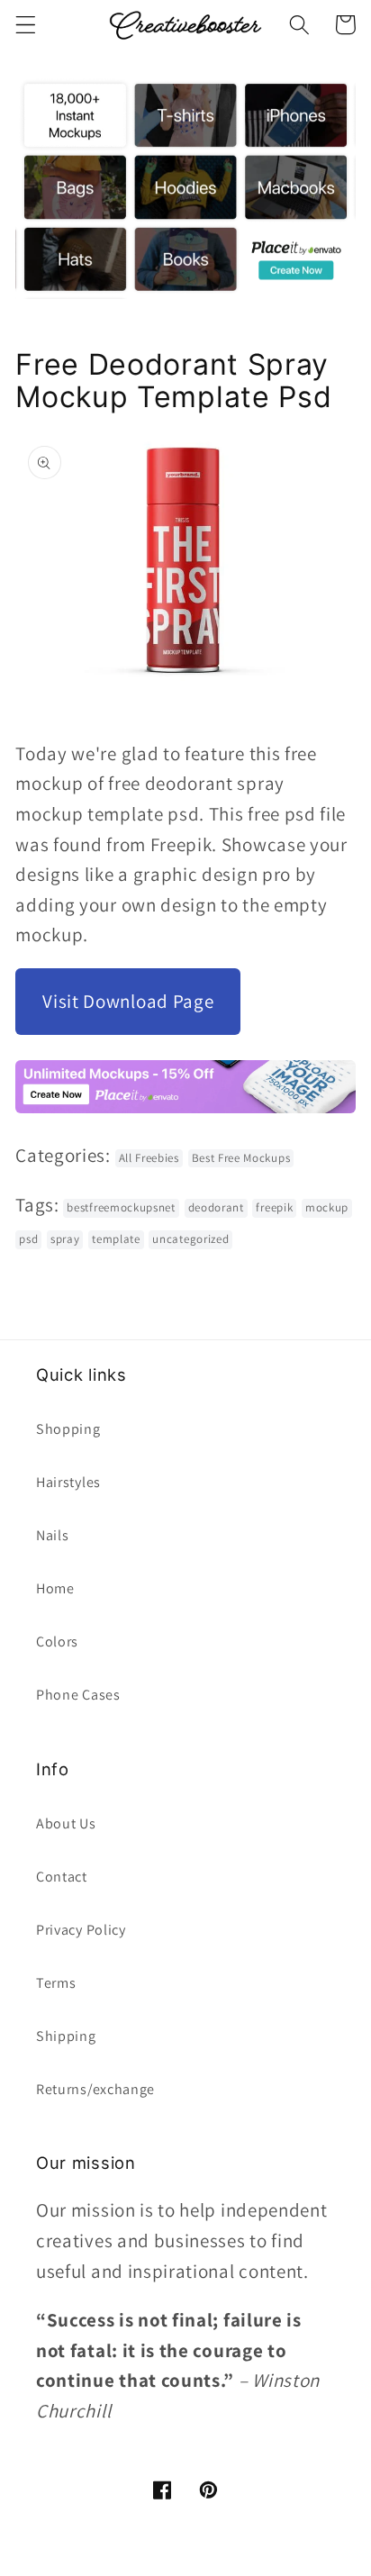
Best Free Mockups (241, 1158)
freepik (274, 1207)
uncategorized (190, 1239)
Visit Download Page (128, 1001)
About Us (66, 1823)
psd (28, 1239)
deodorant (216, 1207)
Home (55, 1588)
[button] (26, 25)
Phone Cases (78, 1695)
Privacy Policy (81, 1930)
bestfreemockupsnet (121, 1207)
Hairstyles (68, 1482)
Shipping (66, 2036)
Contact (62, 1877)
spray (65, 1239)
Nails (52, 1535)
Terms (56, 1983)
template (116, 1239)
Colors (57, 1642)
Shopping (68, 1429)
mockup (327, 1207)
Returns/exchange (95, 2089)
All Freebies (149, 1158)
